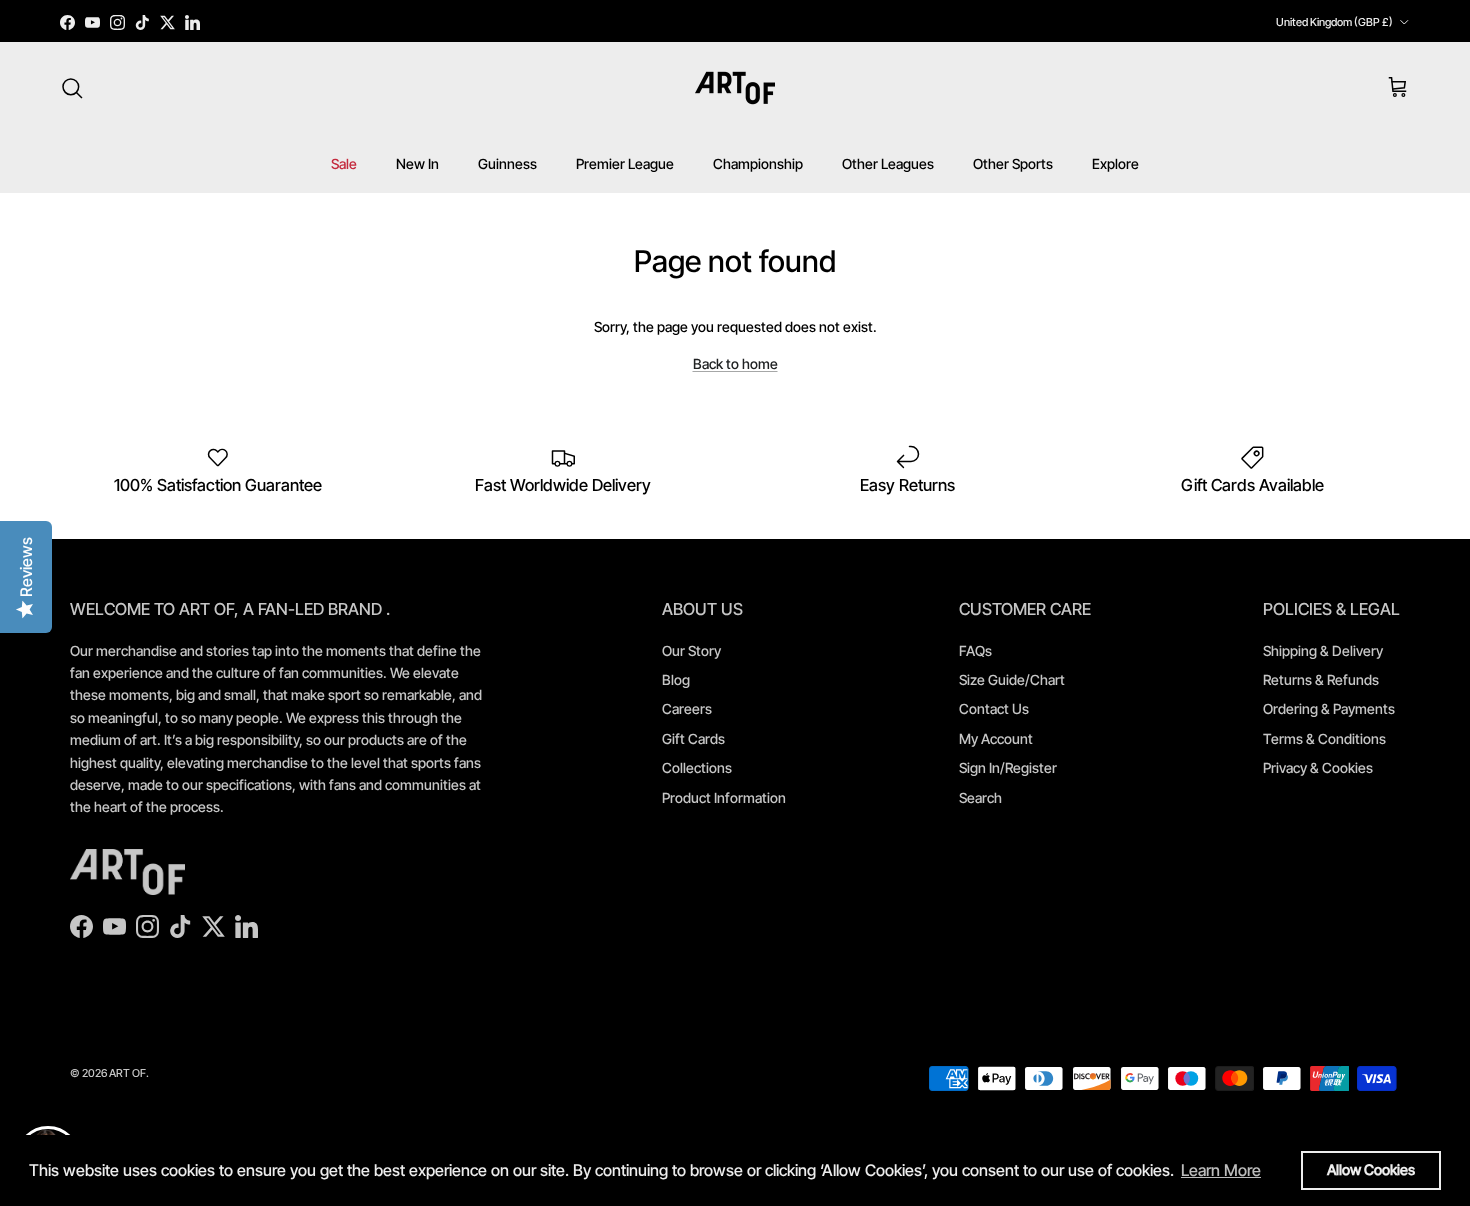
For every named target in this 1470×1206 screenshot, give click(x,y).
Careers (687, 708)
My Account (996, 738)
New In (417, 163)
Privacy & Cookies (1318, 767)
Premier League (625, 163)
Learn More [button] (1221, 1170)
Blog (676, 679)
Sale (344, 163)
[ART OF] (735, 88)
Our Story (691, 650)
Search (980, 797)
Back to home (735, 363)
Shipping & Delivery (1323, 650)
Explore (1115, 163)
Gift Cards (693, 738)
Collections (697, 767)
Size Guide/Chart (1012, 679)
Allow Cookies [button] (1371, 1169)
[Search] (72, 88)
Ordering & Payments (1329, 708)
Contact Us (994, 708)
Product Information (724, 797)
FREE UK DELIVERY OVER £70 (735, 27)
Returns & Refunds (1321, 679)
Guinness (507, 163)
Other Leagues (888, 163)
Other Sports (1013, 163)
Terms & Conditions (1324, 738)
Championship (758, 163)
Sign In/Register (1008, 767)
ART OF (127, 1073)
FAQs (975, 650)
